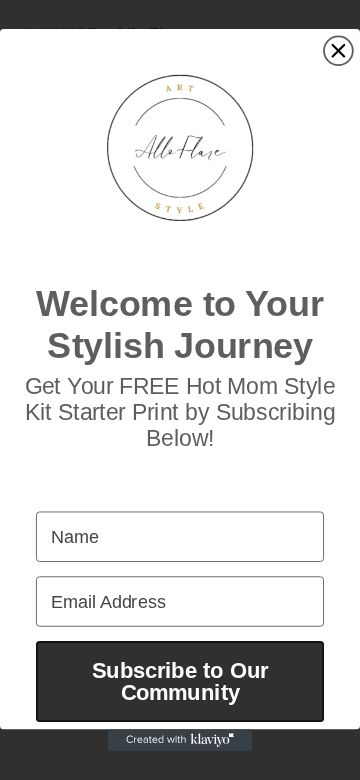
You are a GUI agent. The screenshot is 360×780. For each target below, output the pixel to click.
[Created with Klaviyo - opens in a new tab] (180, 740)
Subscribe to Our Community (180, 681)
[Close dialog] (338, 50)
